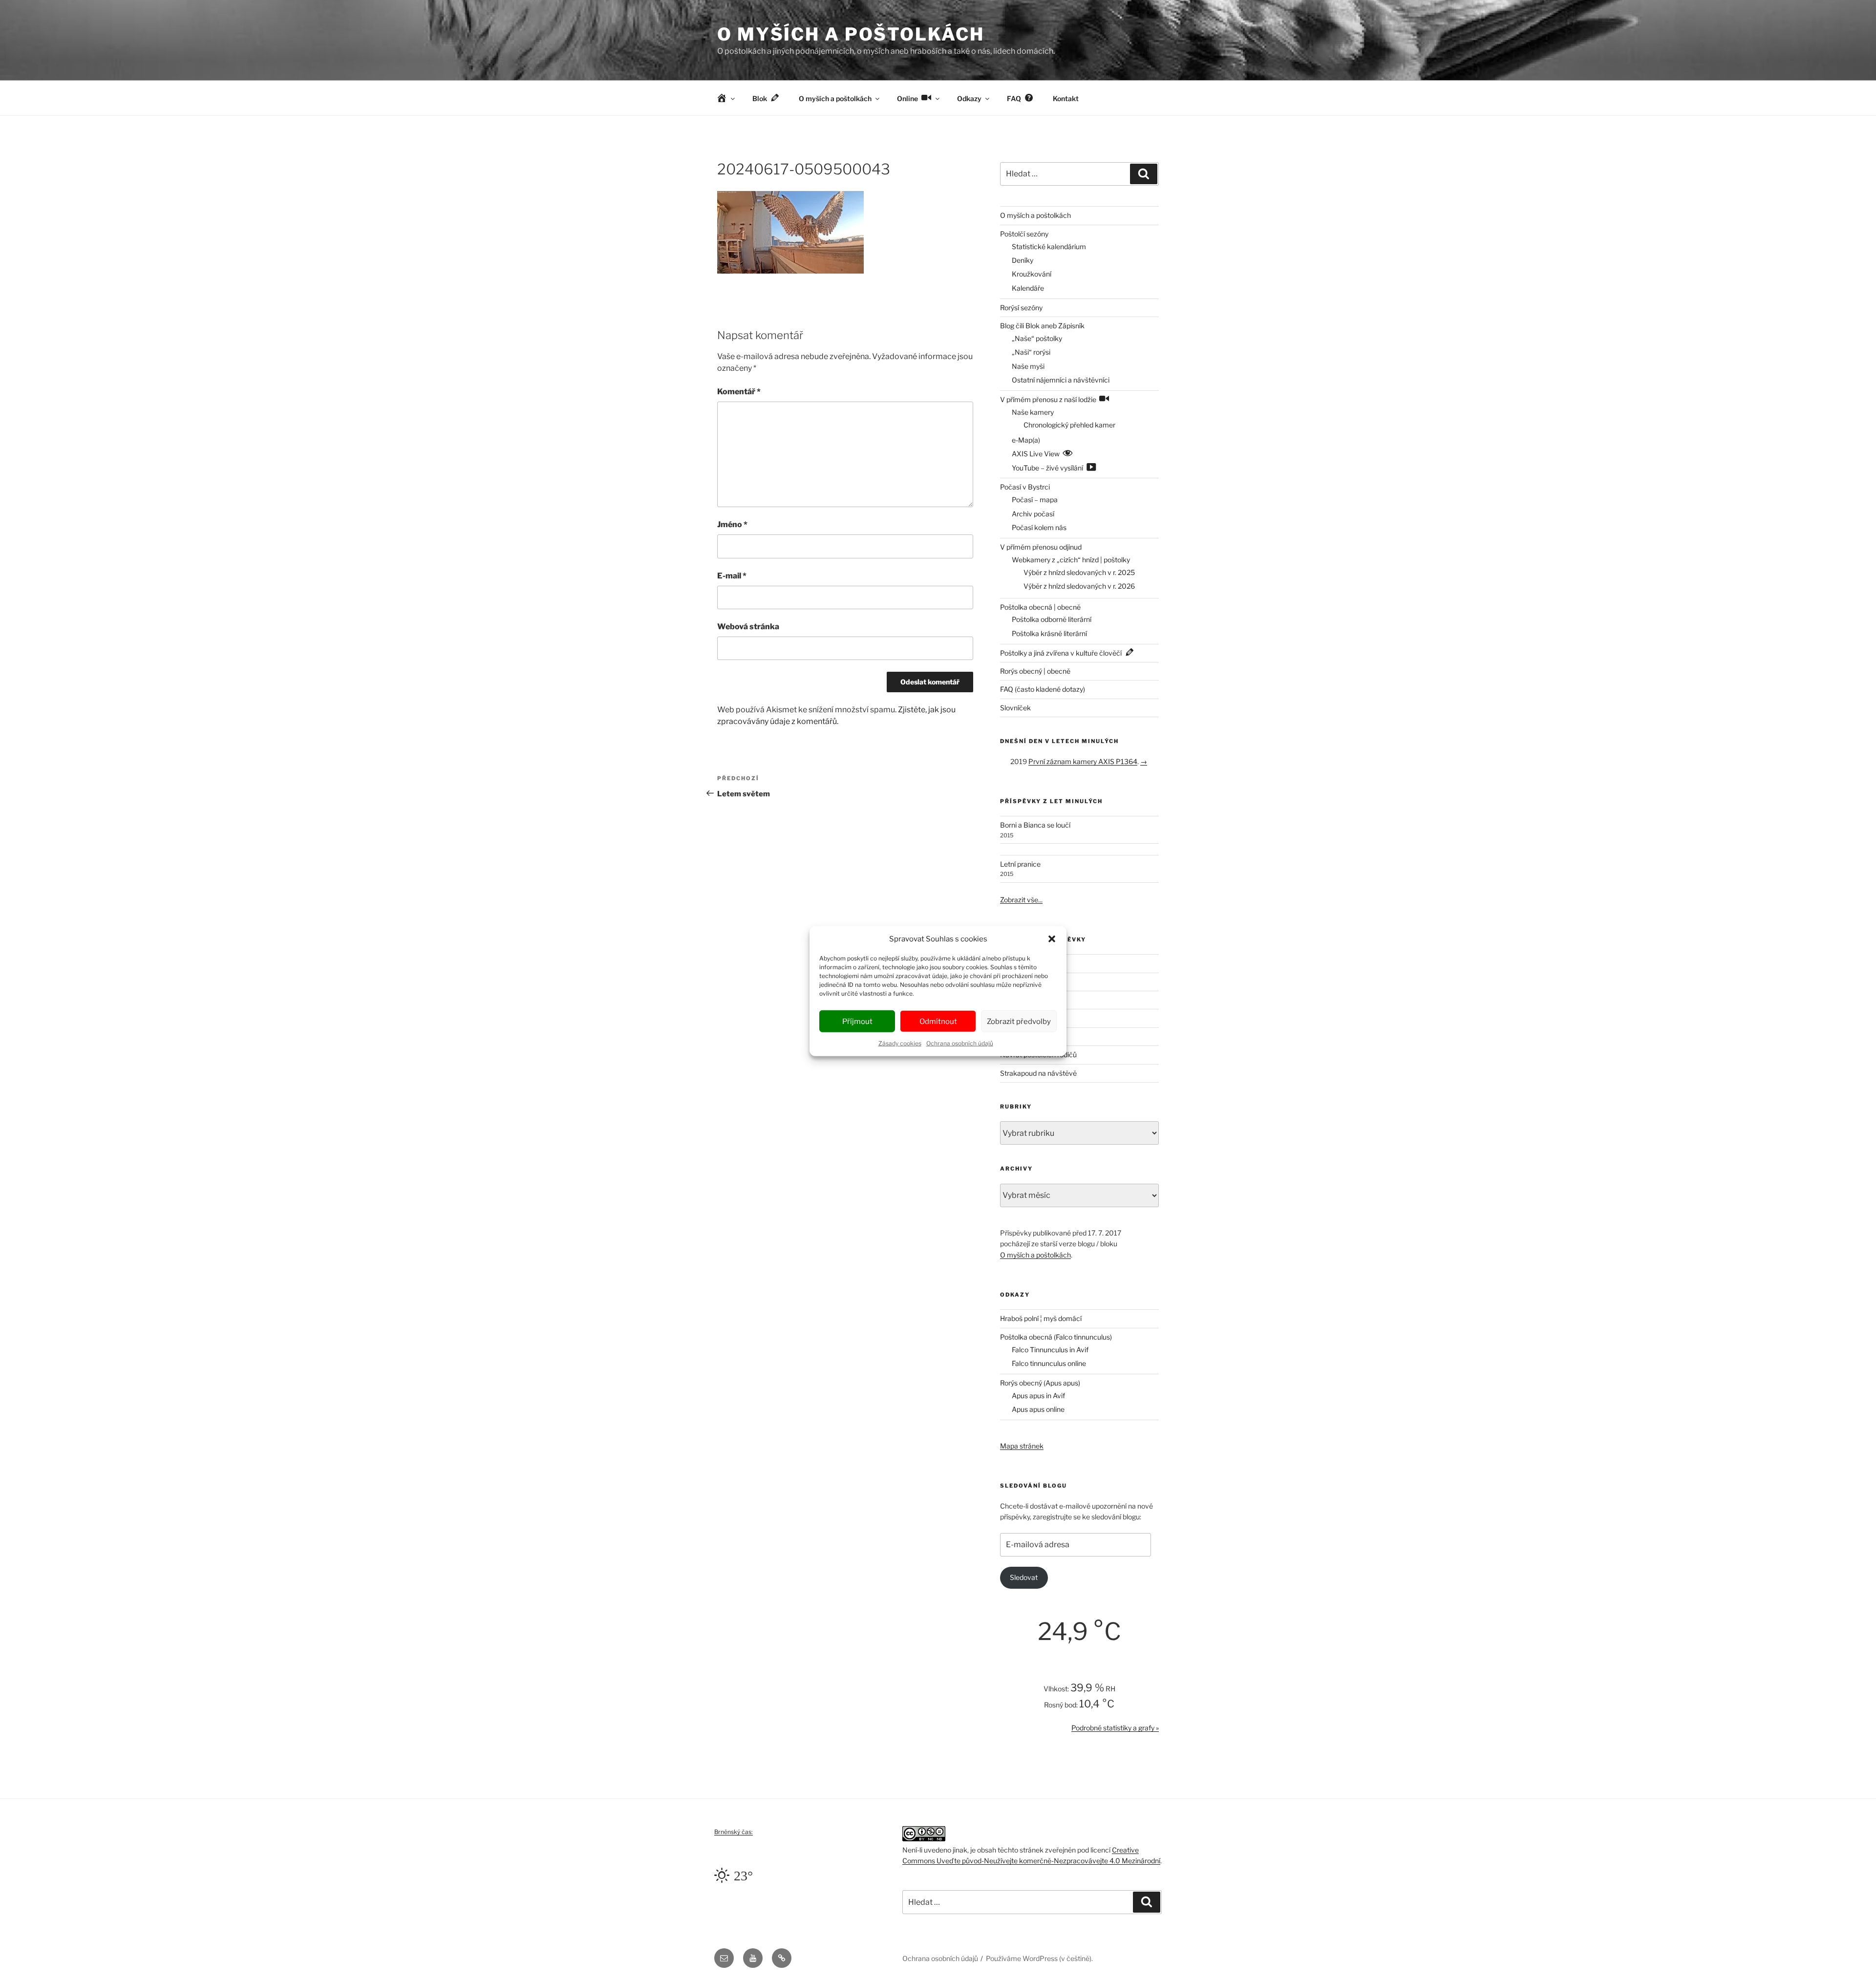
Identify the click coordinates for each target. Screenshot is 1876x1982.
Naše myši (1028, 366)
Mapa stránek (1022, 1446)
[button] (1052, 939)
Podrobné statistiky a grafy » (1115, 1728)
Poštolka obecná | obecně (1040, 607)
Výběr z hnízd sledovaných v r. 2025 (1079, 572)
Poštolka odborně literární (1052, 619)
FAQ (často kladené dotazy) (1043, 689)
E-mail (732, 576)
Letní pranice (1020, 864)
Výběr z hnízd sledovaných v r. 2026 (1079, 586)
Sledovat (1024, 1577)
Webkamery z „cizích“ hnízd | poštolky (1071, 560)
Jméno (732, 524)
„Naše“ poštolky (1037, 338)
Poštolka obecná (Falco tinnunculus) (1056, 1337)
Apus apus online (1038, 1409)
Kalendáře (1028, 288)
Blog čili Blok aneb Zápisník (1042, 326)
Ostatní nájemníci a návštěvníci (1061, 380)
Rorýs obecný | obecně (1035, 671)
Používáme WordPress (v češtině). (1039, 1958)
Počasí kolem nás (1039, 527)
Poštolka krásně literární (1049, 633)
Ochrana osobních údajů (960, 1043)
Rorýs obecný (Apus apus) (1040, 1383)
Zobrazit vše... (1021, 900)
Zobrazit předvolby (1019, 1021)
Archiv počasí (1033, 514)
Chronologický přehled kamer (1069, 425)
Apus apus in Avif (1038, 1396)
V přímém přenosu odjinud (1041, 547)
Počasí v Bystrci (1025, 487)
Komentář (739, 392)
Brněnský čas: (734, 1832)
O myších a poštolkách (851, 34)
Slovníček (1015, 708)
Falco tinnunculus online (1049, 1363)
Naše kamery (1033, 412)
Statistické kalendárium (1049, 246)
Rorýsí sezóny (1021, 308)
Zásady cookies (900, 1043)
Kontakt (1066, 98)
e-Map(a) (1026, 440)
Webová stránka (748, 627)
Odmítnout (938, 1021)
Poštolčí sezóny (1024, 234)
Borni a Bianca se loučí (1035, 825)
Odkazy (969, 98)
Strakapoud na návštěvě (1038, 1073)
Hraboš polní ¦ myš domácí (1041, 1318)
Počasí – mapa (1035, 500)
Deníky (1023, 260)
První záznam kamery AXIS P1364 (1083, 761)
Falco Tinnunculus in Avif (1050, 1350)
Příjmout (857, 1021)
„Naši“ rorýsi (1031, 352)
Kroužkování (1032, 274)
